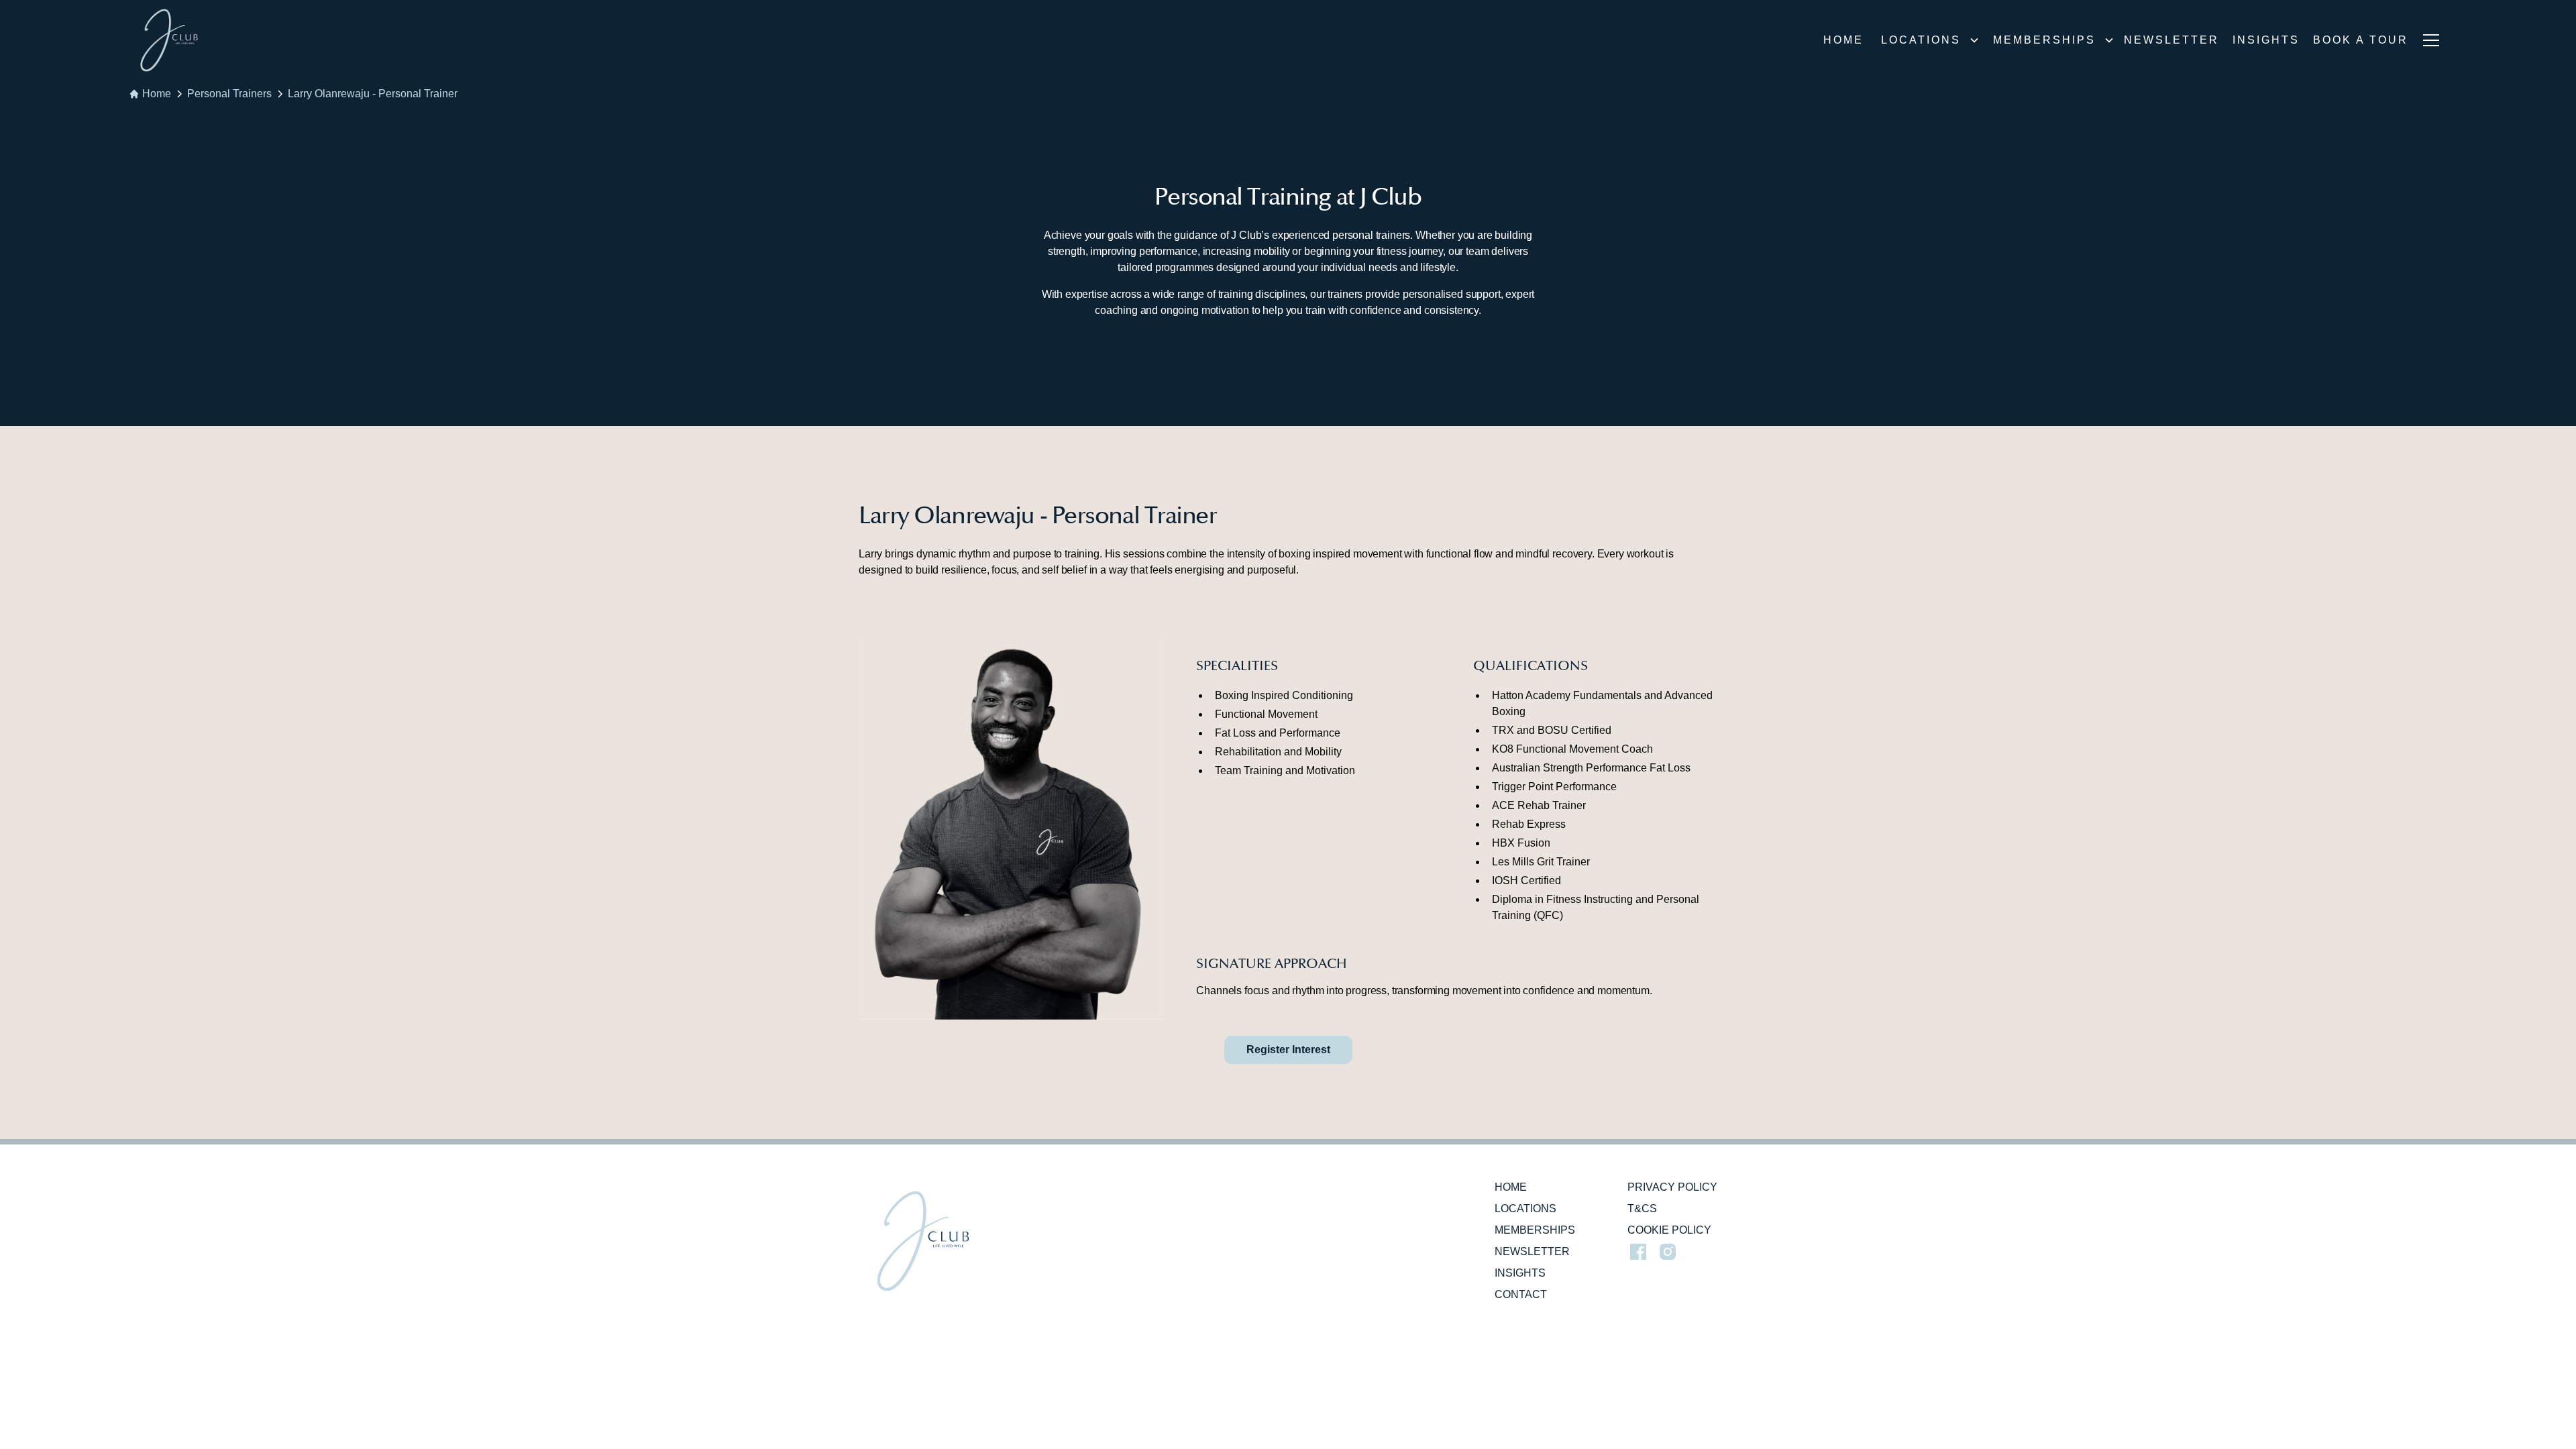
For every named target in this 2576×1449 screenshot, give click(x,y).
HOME (1511, 1187)
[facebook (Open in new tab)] (1638, 1252)
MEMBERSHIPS (1535, 1230)
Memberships (2044, 40)
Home (1843, 40)
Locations (1921, 40)
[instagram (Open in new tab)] (1668, 1252)
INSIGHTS (2266, 40)
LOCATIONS (1525, 1209)
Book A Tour (2361, 40)
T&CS (1642, 1209)
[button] (1926, 40)
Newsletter (2171, 40)
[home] (169, 40)
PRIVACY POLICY (1672, 1187)
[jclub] (923, 1241)
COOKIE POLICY (1669, 1230)
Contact (1521, 1294)
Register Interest (1288, 1050)
